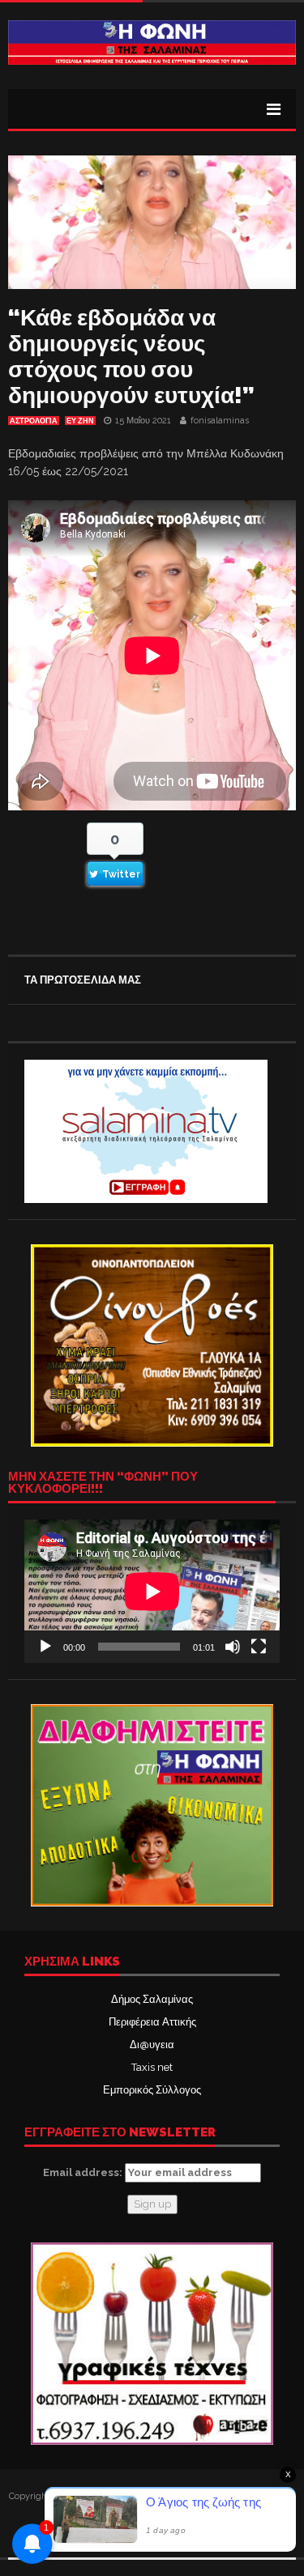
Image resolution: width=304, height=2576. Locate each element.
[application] (152, 1591)
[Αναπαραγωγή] (45, 1647)
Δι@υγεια (152, 2045)
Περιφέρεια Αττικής (152, 2022)
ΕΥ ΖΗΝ (80, 421)
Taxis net (152, 2067)
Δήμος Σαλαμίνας (152, 1999)
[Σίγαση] (233, 1647)
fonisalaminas (220, 421)
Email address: (84, 2172)
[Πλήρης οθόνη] (259, 1647)
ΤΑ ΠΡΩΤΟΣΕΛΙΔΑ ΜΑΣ (83, 980)
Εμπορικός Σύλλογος (152, 2090)
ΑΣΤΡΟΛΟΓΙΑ (34, 421)
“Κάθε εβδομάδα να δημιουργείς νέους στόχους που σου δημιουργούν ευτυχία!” (131, 357)
